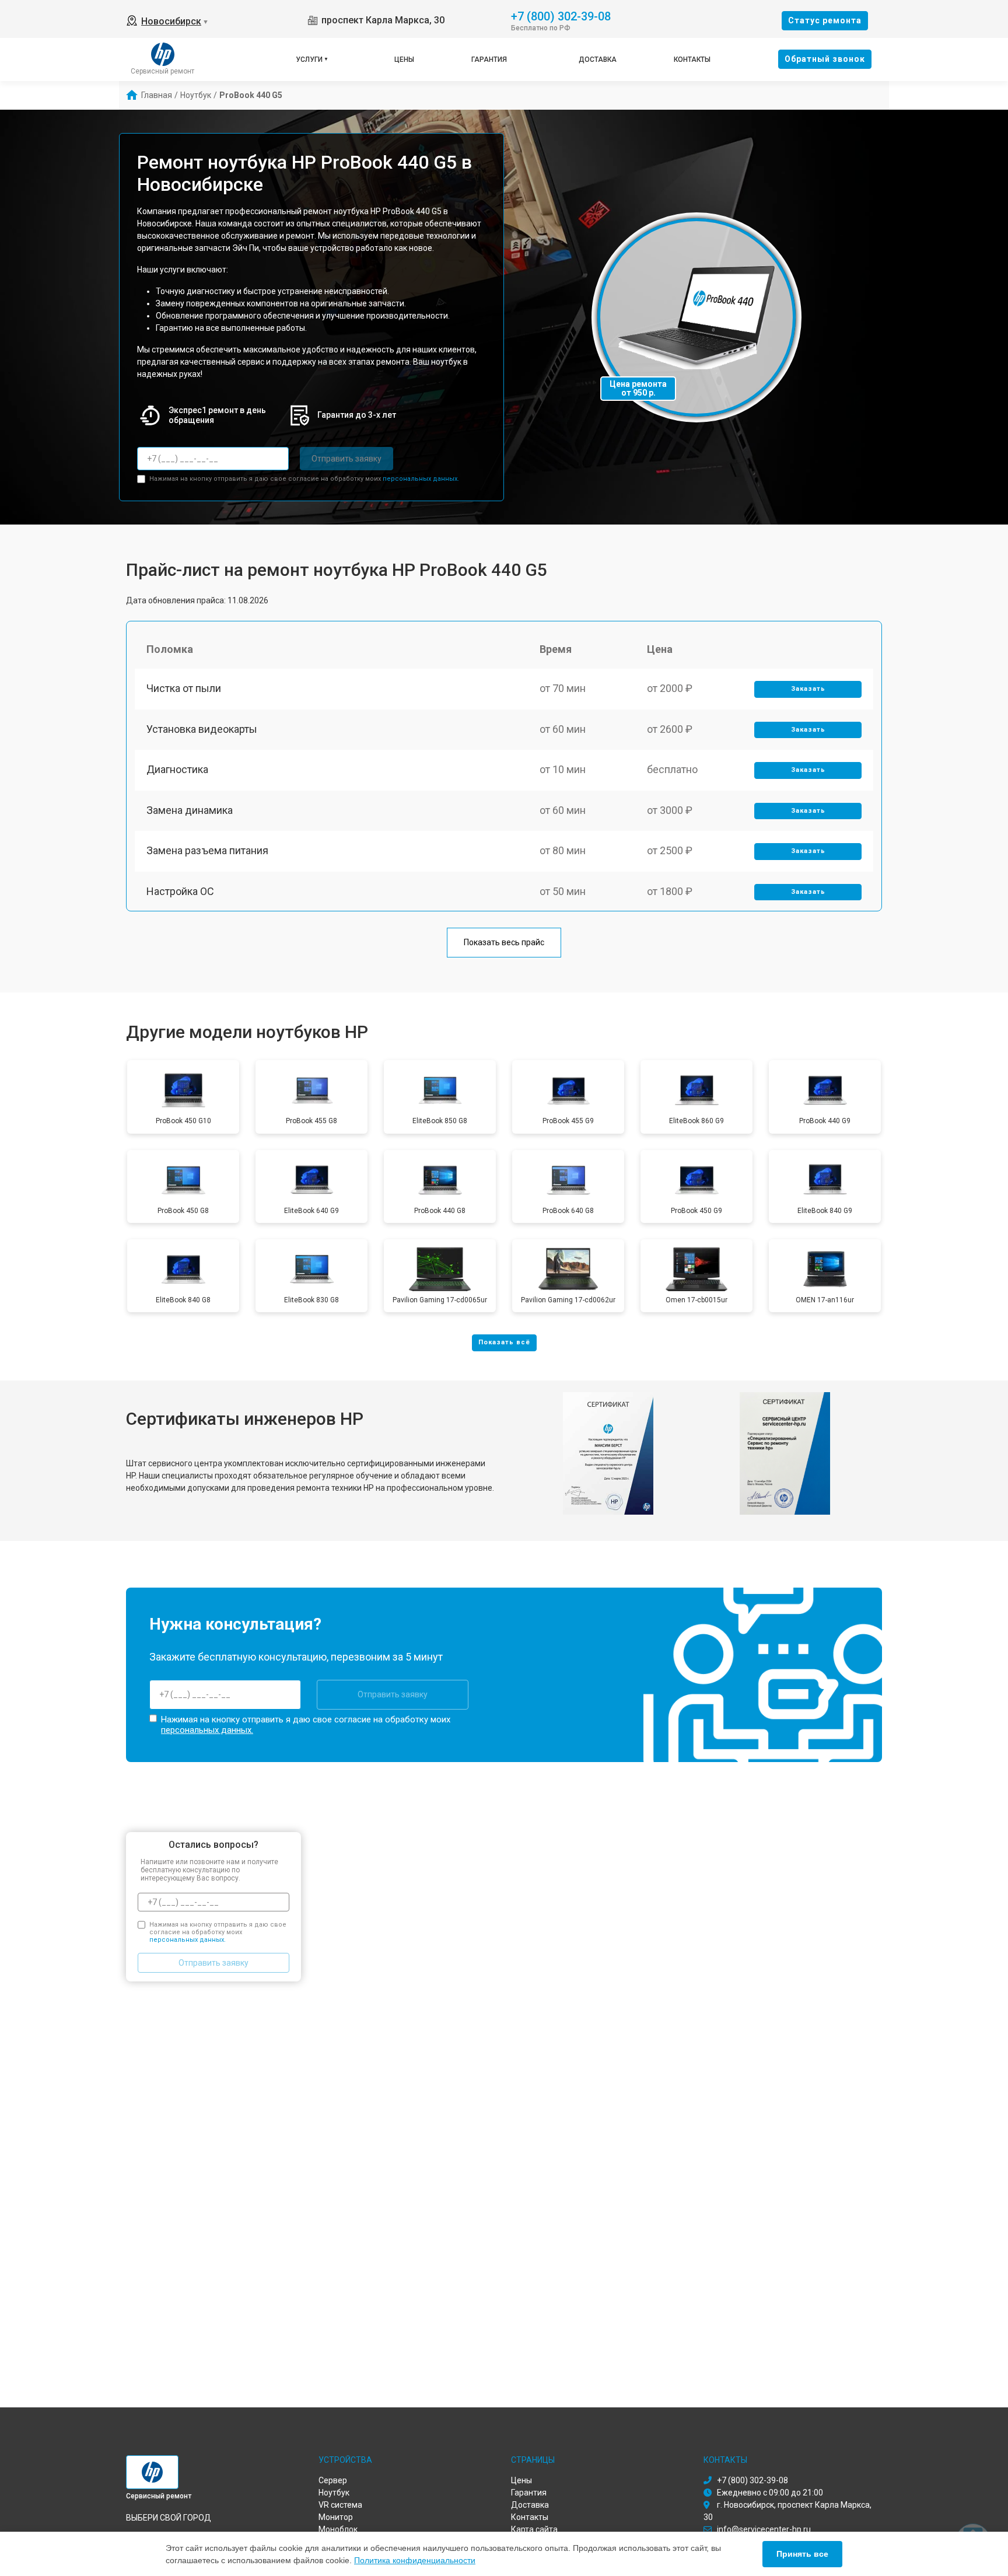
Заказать (808, 689)
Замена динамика (190, 810)
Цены (404, 60)
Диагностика (177, 769)
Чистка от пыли (184, 688)
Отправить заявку (346, 459)
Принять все (802, 2554)
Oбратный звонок (825, 59)
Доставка (598, 60)
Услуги (309, 60)
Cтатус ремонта (825, 20)
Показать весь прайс (504, 942)
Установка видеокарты (202, 729)
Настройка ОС (180, 891)
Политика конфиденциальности (415, 2560)
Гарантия (489, 60)
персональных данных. (421, 479)
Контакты (692, 60)
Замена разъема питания (207, 850)
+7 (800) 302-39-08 (561, 15)
